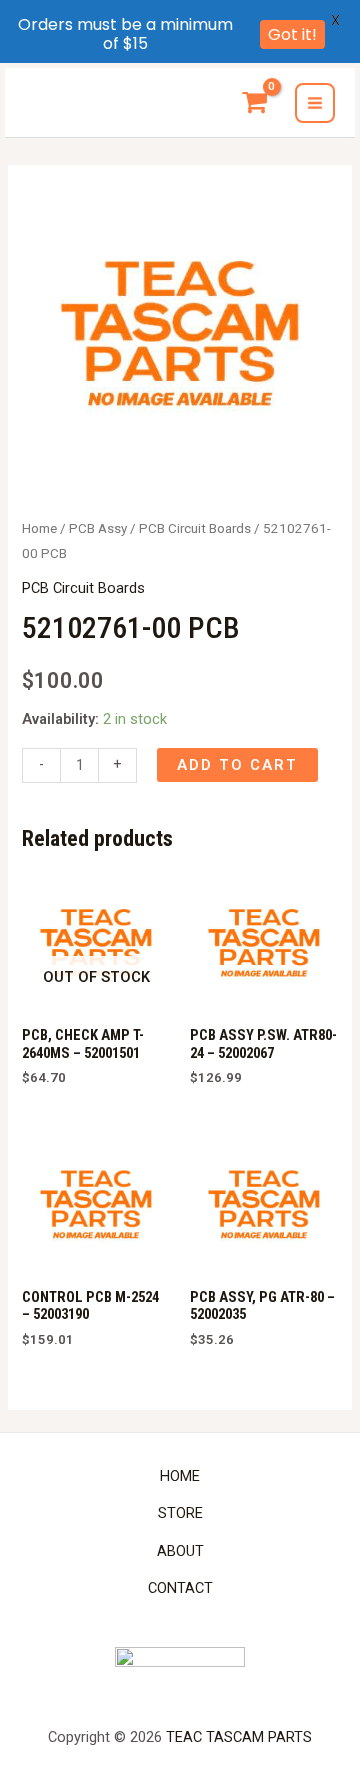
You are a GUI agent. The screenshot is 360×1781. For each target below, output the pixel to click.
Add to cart (237, 765)
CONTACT (180, 1588)
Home (39, 528)
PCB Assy (98, 528)
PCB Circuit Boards (195, 528)
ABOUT (180, 1551)
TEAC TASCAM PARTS (239, 1737)
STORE (180, 1513)
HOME (180, 1476)
